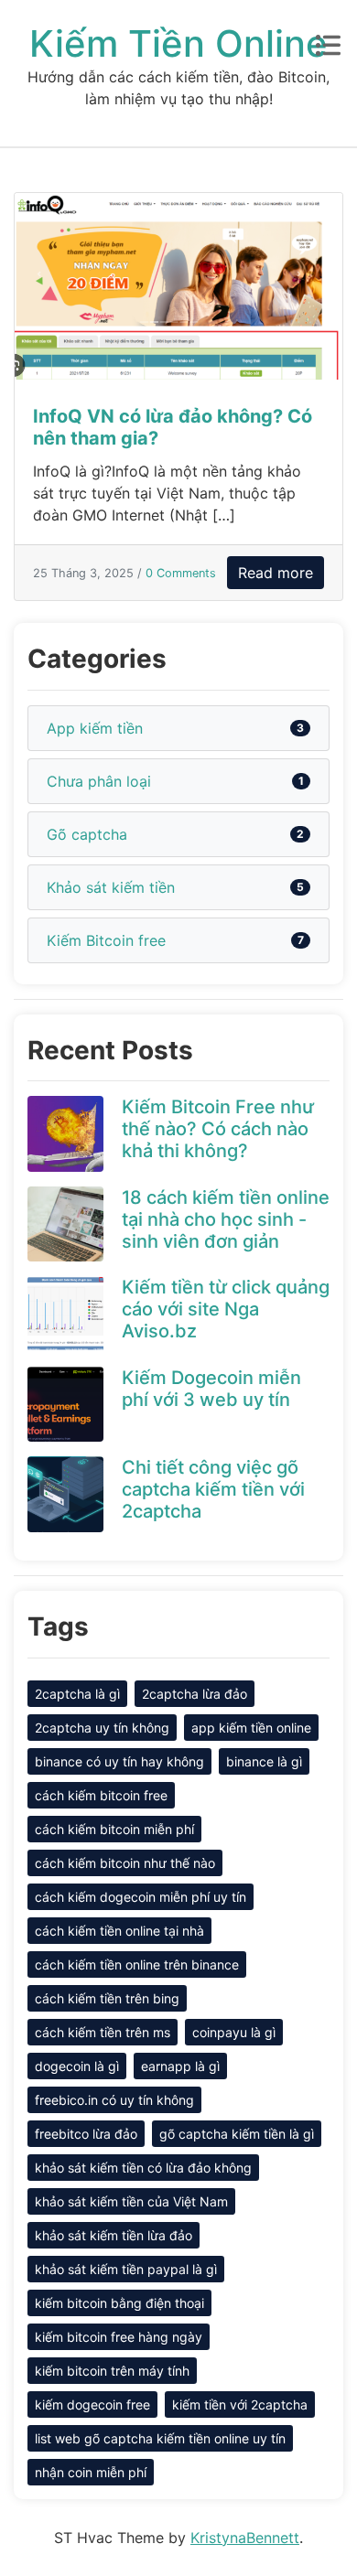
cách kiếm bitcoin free (101, 1795)
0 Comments (181, 573)
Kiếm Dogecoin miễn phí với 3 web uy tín (211, 1389)
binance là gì (264, 1761)
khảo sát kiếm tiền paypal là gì (126, 2269)
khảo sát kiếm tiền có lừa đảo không (143, 2168)
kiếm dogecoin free (92, 2404)
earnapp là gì (180, 2066)
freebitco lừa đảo (86, 2134)
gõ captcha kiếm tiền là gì (237, 2134)
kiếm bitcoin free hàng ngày (119, 2337)
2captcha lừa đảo (195, 1694)
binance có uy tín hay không (119, 1761)
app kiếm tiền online (251, 1728)
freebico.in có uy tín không (114, 2100)
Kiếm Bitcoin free (106, 940)
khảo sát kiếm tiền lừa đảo (114, 2235)
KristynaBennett (245, 2538)
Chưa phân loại (99, 781)
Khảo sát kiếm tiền (111, 887)
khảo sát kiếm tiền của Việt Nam (131, 2201)
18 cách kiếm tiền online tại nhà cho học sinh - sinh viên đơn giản (226, 1219)
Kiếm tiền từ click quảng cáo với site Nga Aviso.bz (226, 1309)
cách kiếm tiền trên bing (107, 1998)
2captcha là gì (77, 1694)
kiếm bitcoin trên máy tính (112, 2371)
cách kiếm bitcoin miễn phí (114, 1829)
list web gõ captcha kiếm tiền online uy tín (160, 2438)
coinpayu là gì (234, 2032)
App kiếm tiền (95, 728)
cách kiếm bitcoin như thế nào (125, 1863)
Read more (276, 573)
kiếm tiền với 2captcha (240, 2404)
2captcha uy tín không (102, 1728)
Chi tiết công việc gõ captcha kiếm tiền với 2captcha (213, 1489)
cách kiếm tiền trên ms (103, 2032)
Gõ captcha (87, 834)
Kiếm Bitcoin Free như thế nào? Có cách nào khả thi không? (218, 1129)
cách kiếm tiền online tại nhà (119, 1931)
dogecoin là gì (77, 2066)
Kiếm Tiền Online (178, 43)
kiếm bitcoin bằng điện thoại (119, 2303)
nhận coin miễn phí (91, 2472)
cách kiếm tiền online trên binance (137, 1964)
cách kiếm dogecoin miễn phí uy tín (141, 1897)
